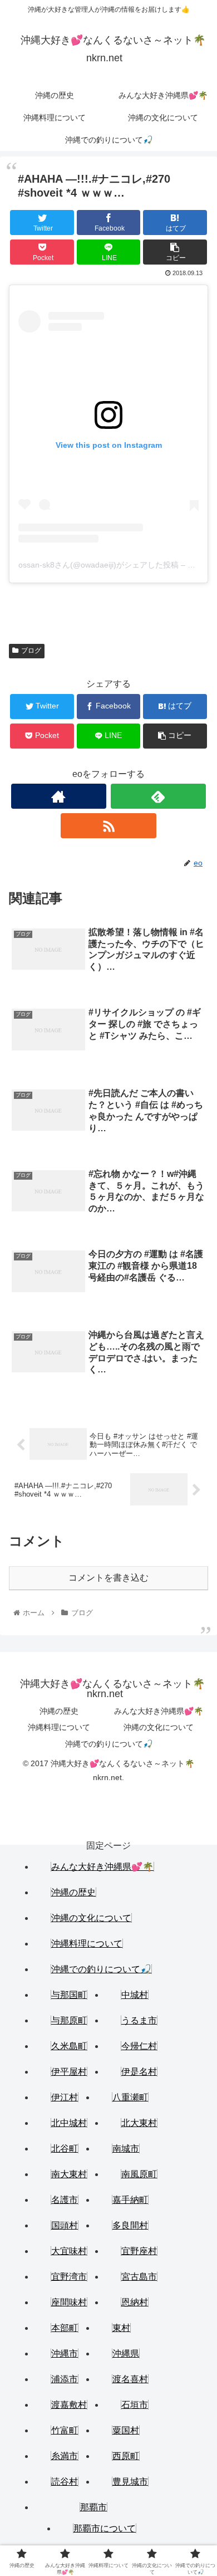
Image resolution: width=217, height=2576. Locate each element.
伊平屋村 (69, 2072)
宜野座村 (139, 2251)
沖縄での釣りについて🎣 (109, 1744)
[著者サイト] (59, 796)
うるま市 (139, 2020)
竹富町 (65, 2430)
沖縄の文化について (159, 1727)
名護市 (65, 2200)
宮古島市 (139, 2277)
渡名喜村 (130, 2379)
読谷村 (65, 2482)
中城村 (135, 1995)
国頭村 (65, 2225)
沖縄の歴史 (59, 1711)
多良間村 (130, 2225)
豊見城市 (130, 2482)
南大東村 (69, 2174)
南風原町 (139, 2174)
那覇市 (93, 2507)
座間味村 (69, 2302)
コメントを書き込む (108, 1578)
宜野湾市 (69, 2277)
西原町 (126, 2456)
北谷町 (65, 2149)
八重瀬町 (130, 2097)
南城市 (126, 2149)
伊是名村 (139, 2072)
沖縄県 (126, 2353)
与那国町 (69, 1995)
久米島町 (69, 2046)
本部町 (65, 2328)
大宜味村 (69, 2251)
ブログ (31, 651)
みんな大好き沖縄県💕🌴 (159, 1711)
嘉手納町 (130, 2200)
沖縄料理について (59, 1727)
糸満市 (65, 2456)
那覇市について (105, 2528)
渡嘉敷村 (69, 2405)
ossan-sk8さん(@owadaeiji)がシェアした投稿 (98, 565)
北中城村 (69, 2123)
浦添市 (65, 2379)
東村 (121, 2328)
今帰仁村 (139, 2046)
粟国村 (126, 2430)
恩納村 (135, 2302)
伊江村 (65, 2097)
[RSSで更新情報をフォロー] (108, 826)
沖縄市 (65, 2353)
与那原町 (69, 2020)
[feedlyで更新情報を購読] (159, 796)
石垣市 (135, 2405)
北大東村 (139, 2123)
